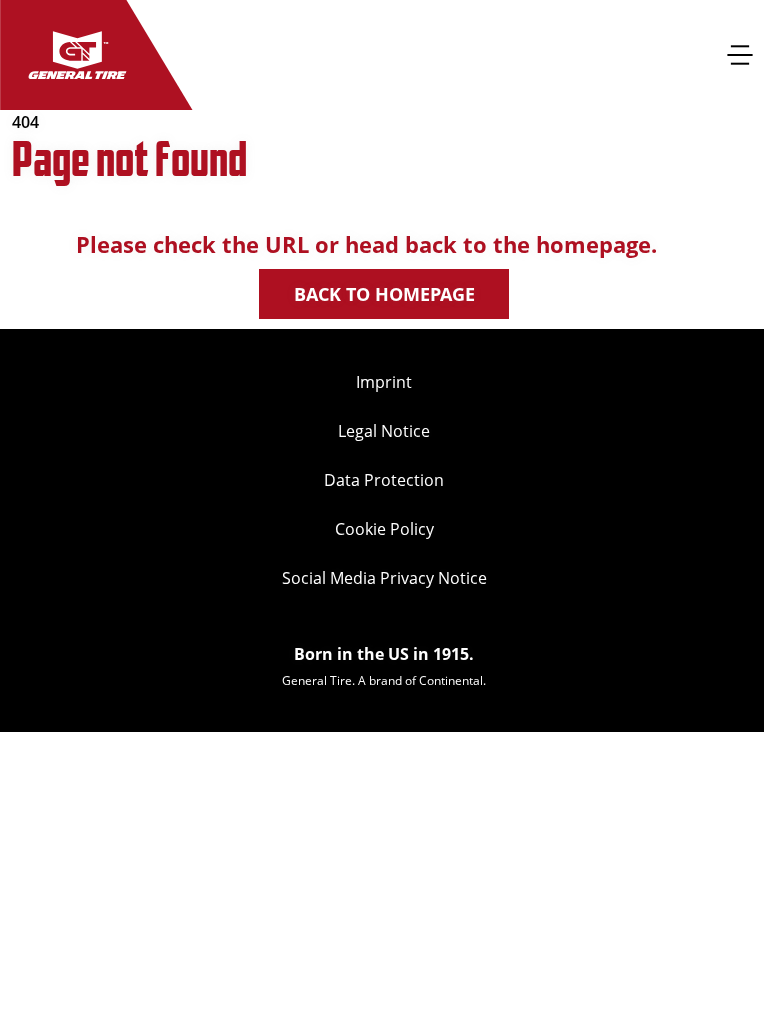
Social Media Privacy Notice (384, 578)
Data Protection (384, 480)
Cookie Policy (384, 529)
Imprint (384, 382)
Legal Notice (384, 431)
